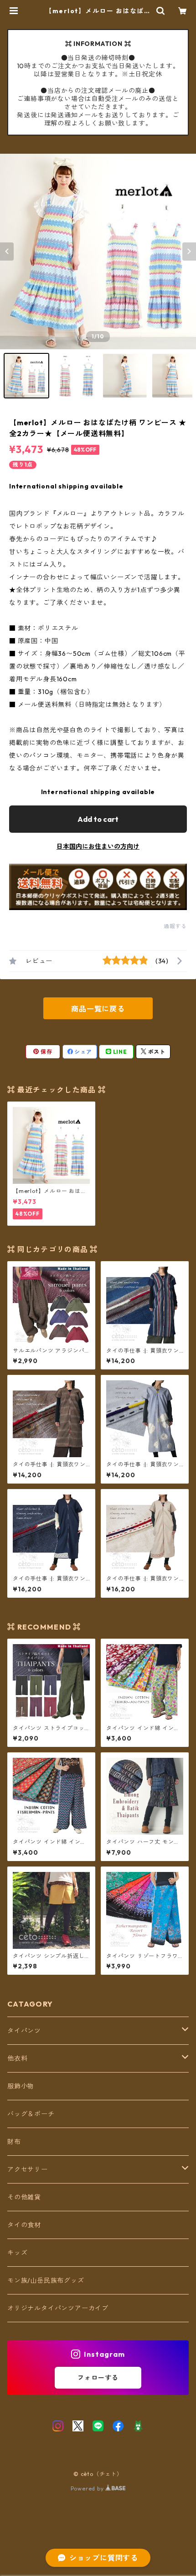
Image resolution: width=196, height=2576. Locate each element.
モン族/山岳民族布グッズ (46, 2280)
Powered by (88, 2488)
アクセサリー (28, 2169)
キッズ (17, 2253)
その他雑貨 (24, 2197)
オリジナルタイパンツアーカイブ (58, 2308)
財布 (14, 2142)
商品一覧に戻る (98, 1009)
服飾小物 (21, 2086)
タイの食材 (24, 2225)
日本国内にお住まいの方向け (98, 846)
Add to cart (98, 819)
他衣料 (17, 2058)
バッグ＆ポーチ (31, 2114)
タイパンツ (24, 2031)
